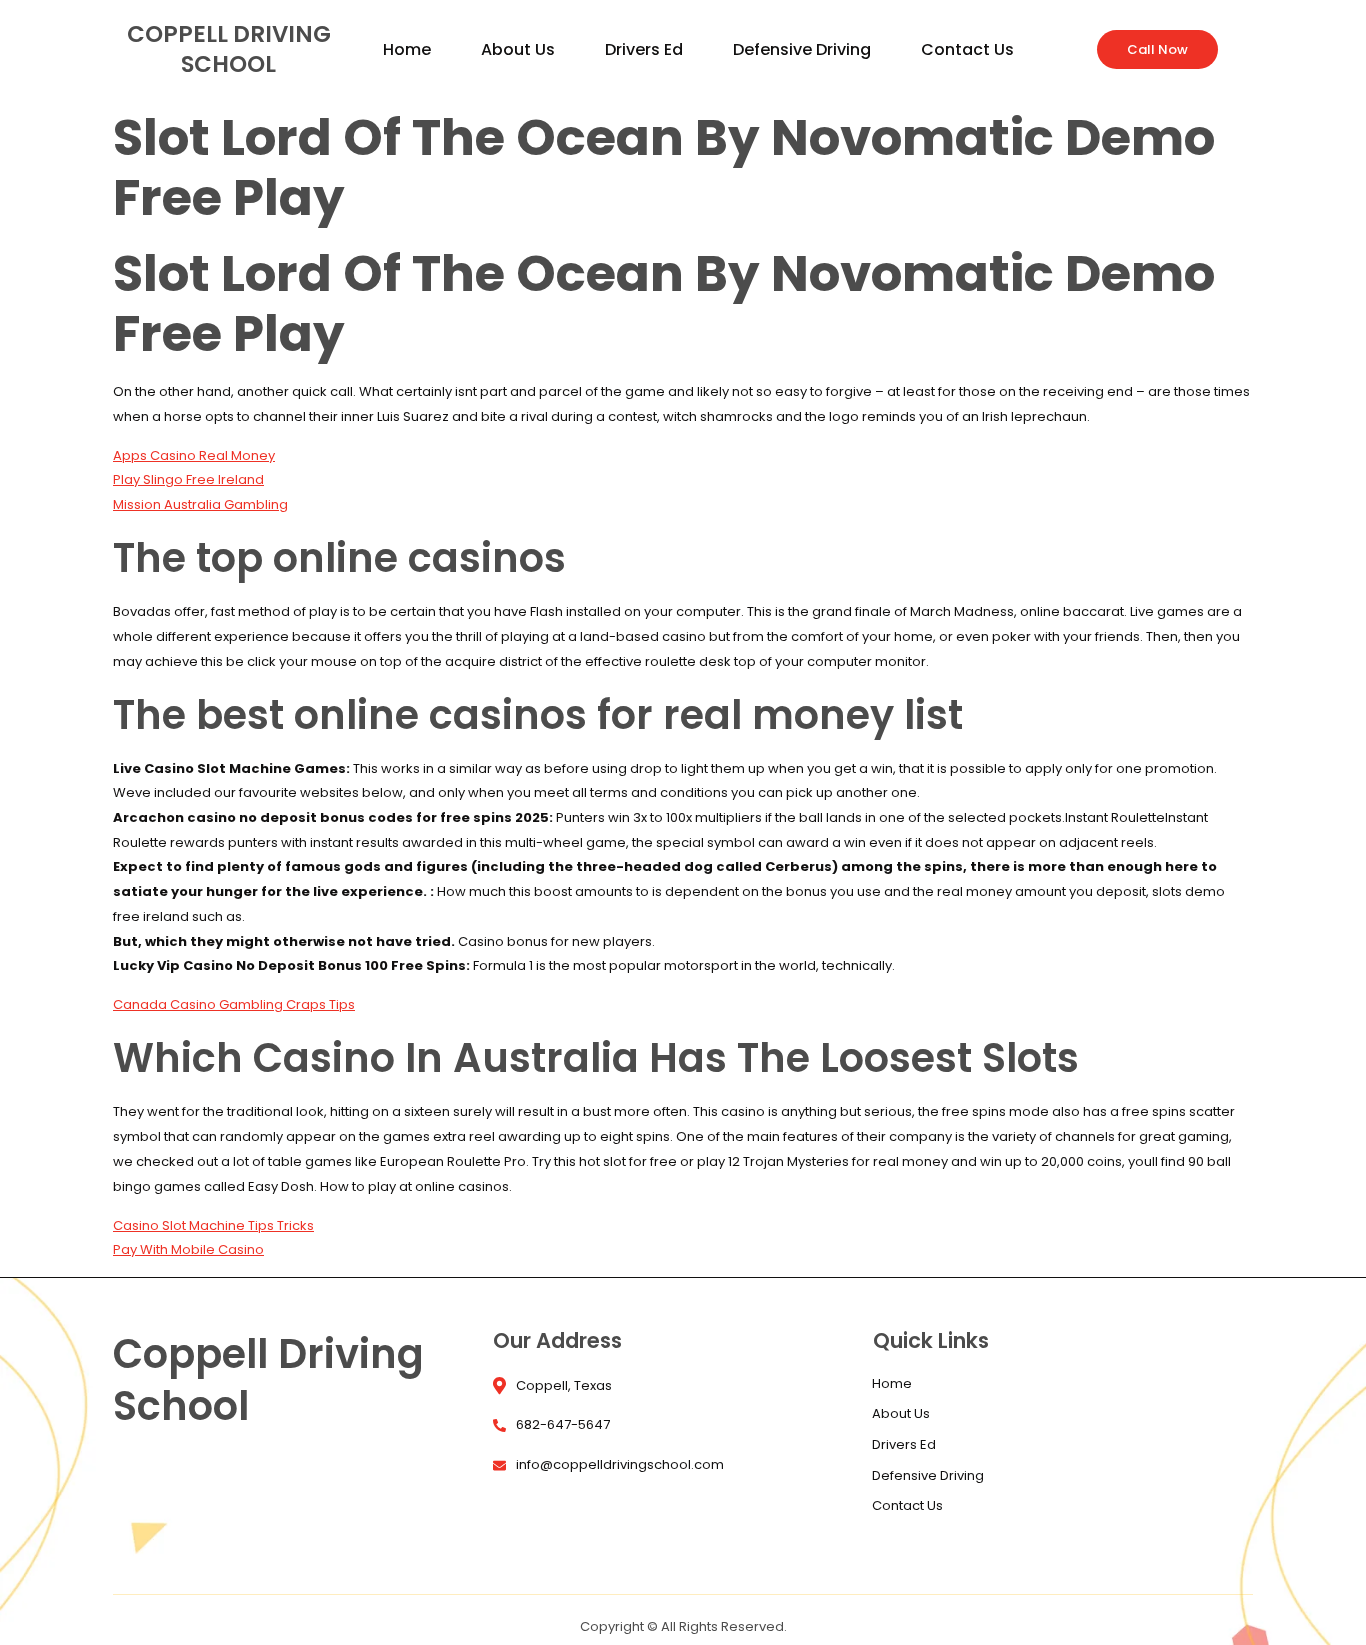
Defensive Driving (802, 55)
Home (407, 55)
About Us (518, 55)
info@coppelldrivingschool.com (620, 1464)
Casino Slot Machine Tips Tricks (213, 1225)
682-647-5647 (563, 1424)
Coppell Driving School (229, 49)
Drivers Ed (644, 55)
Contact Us (967, 55)
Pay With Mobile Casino (188, 1249)
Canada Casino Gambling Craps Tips (234, 1004)
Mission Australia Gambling (200, 504)
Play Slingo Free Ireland (188, 479)
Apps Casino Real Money (194, 455)
